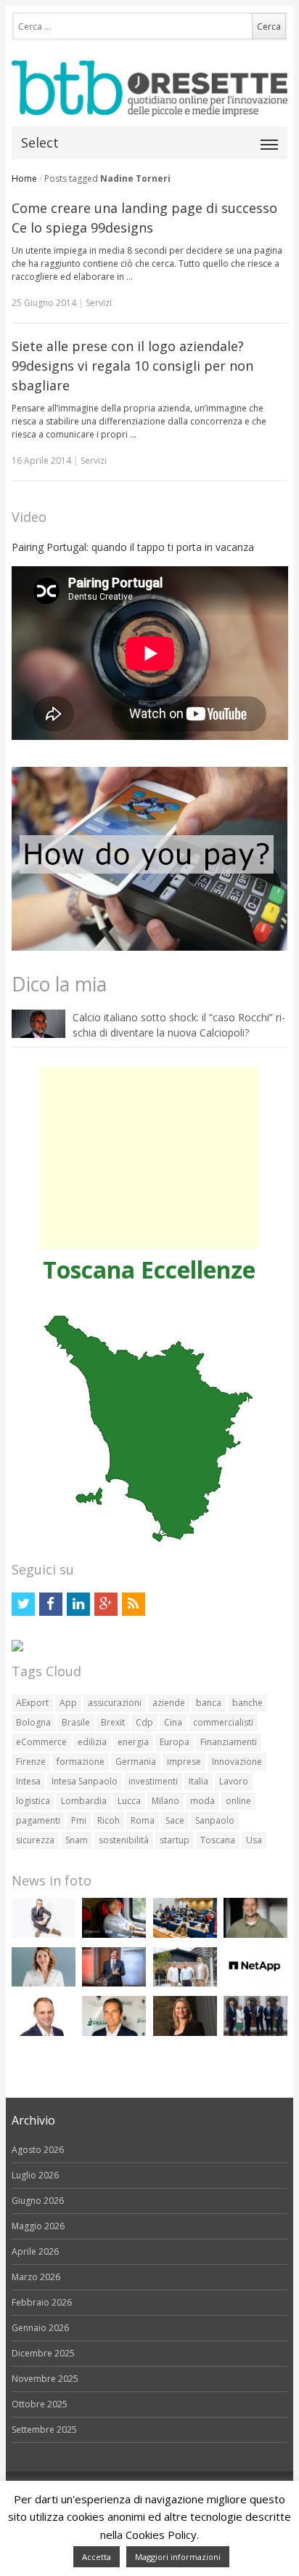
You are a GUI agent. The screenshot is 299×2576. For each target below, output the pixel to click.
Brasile (76, 1722)
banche (247, 1703)
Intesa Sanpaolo (85, 1781)
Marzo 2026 (36, 2277)
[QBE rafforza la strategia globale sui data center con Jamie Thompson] (44, 2033)
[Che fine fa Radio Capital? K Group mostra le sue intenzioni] (44, 1935)
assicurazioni (115, 1703)
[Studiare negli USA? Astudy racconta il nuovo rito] (185, 1935)
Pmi (79, 1820)
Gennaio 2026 (40, 2328)
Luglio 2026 (35, 2175)
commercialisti (223, 1722)
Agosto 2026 (38, 2150)
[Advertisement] (149, 1158)
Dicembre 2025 (43, 2353)
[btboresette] (150, 104)
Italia (198, 1781)
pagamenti (38, 1820)
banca (209, 1703)
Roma (143, 1820)
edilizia (92, 1742)
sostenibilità (124, 1840)
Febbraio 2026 (42, 2302)
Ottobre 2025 (40, 2404)
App (68, 1703)
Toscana (218, 1840)
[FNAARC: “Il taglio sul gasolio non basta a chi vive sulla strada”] (114, 2033)
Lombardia (84, 1801)
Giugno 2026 (38, 2201)
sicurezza (35, 1840)
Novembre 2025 (45, 2379)
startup (175, 1840)
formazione (81, 1762)
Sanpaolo (215, 1820)
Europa (175, 1742)
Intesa (28, 1781)
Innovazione (237, 1762)
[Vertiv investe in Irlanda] (255, 2033)
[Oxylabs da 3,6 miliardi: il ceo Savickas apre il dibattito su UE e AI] (255, 1935)
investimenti (153, 1781)
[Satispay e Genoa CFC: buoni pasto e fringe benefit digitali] (44, 1983)
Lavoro (234, 1781)
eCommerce (41, 1742)
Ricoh (108, 1820)
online (238, 1801)
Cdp (144, 1722)
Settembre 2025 (44, 2430)
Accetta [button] (97, 2557)
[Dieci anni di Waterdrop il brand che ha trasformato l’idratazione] (185, 1983)
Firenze (31, 1762)
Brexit (113, 1722)
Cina (173, 1722)
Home (24, 178)
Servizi (99, 303)
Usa (254, 1840)
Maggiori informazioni (178, 2557)
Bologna (33, 1722)
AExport (32, 1703)
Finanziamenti (229, 1742)
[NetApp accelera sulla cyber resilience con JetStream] (255, 1983)
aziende (169, 1703)
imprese (184, 1762)
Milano (165, 1801)
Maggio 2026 (38, 2226)
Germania (136, 1762)
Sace (175, 1820)
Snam (77, 1840)
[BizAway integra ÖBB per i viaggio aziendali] (114, 1935)
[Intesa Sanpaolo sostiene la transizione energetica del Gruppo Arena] (114, 1983)
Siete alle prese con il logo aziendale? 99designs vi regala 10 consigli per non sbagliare (132, 366)
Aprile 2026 (35, 2251)
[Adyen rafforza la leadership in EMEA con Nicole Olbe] (185, 2033)
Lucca (129, 1801)
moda (202, 1801)
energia (133, 1742)
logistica (33, 1801)
